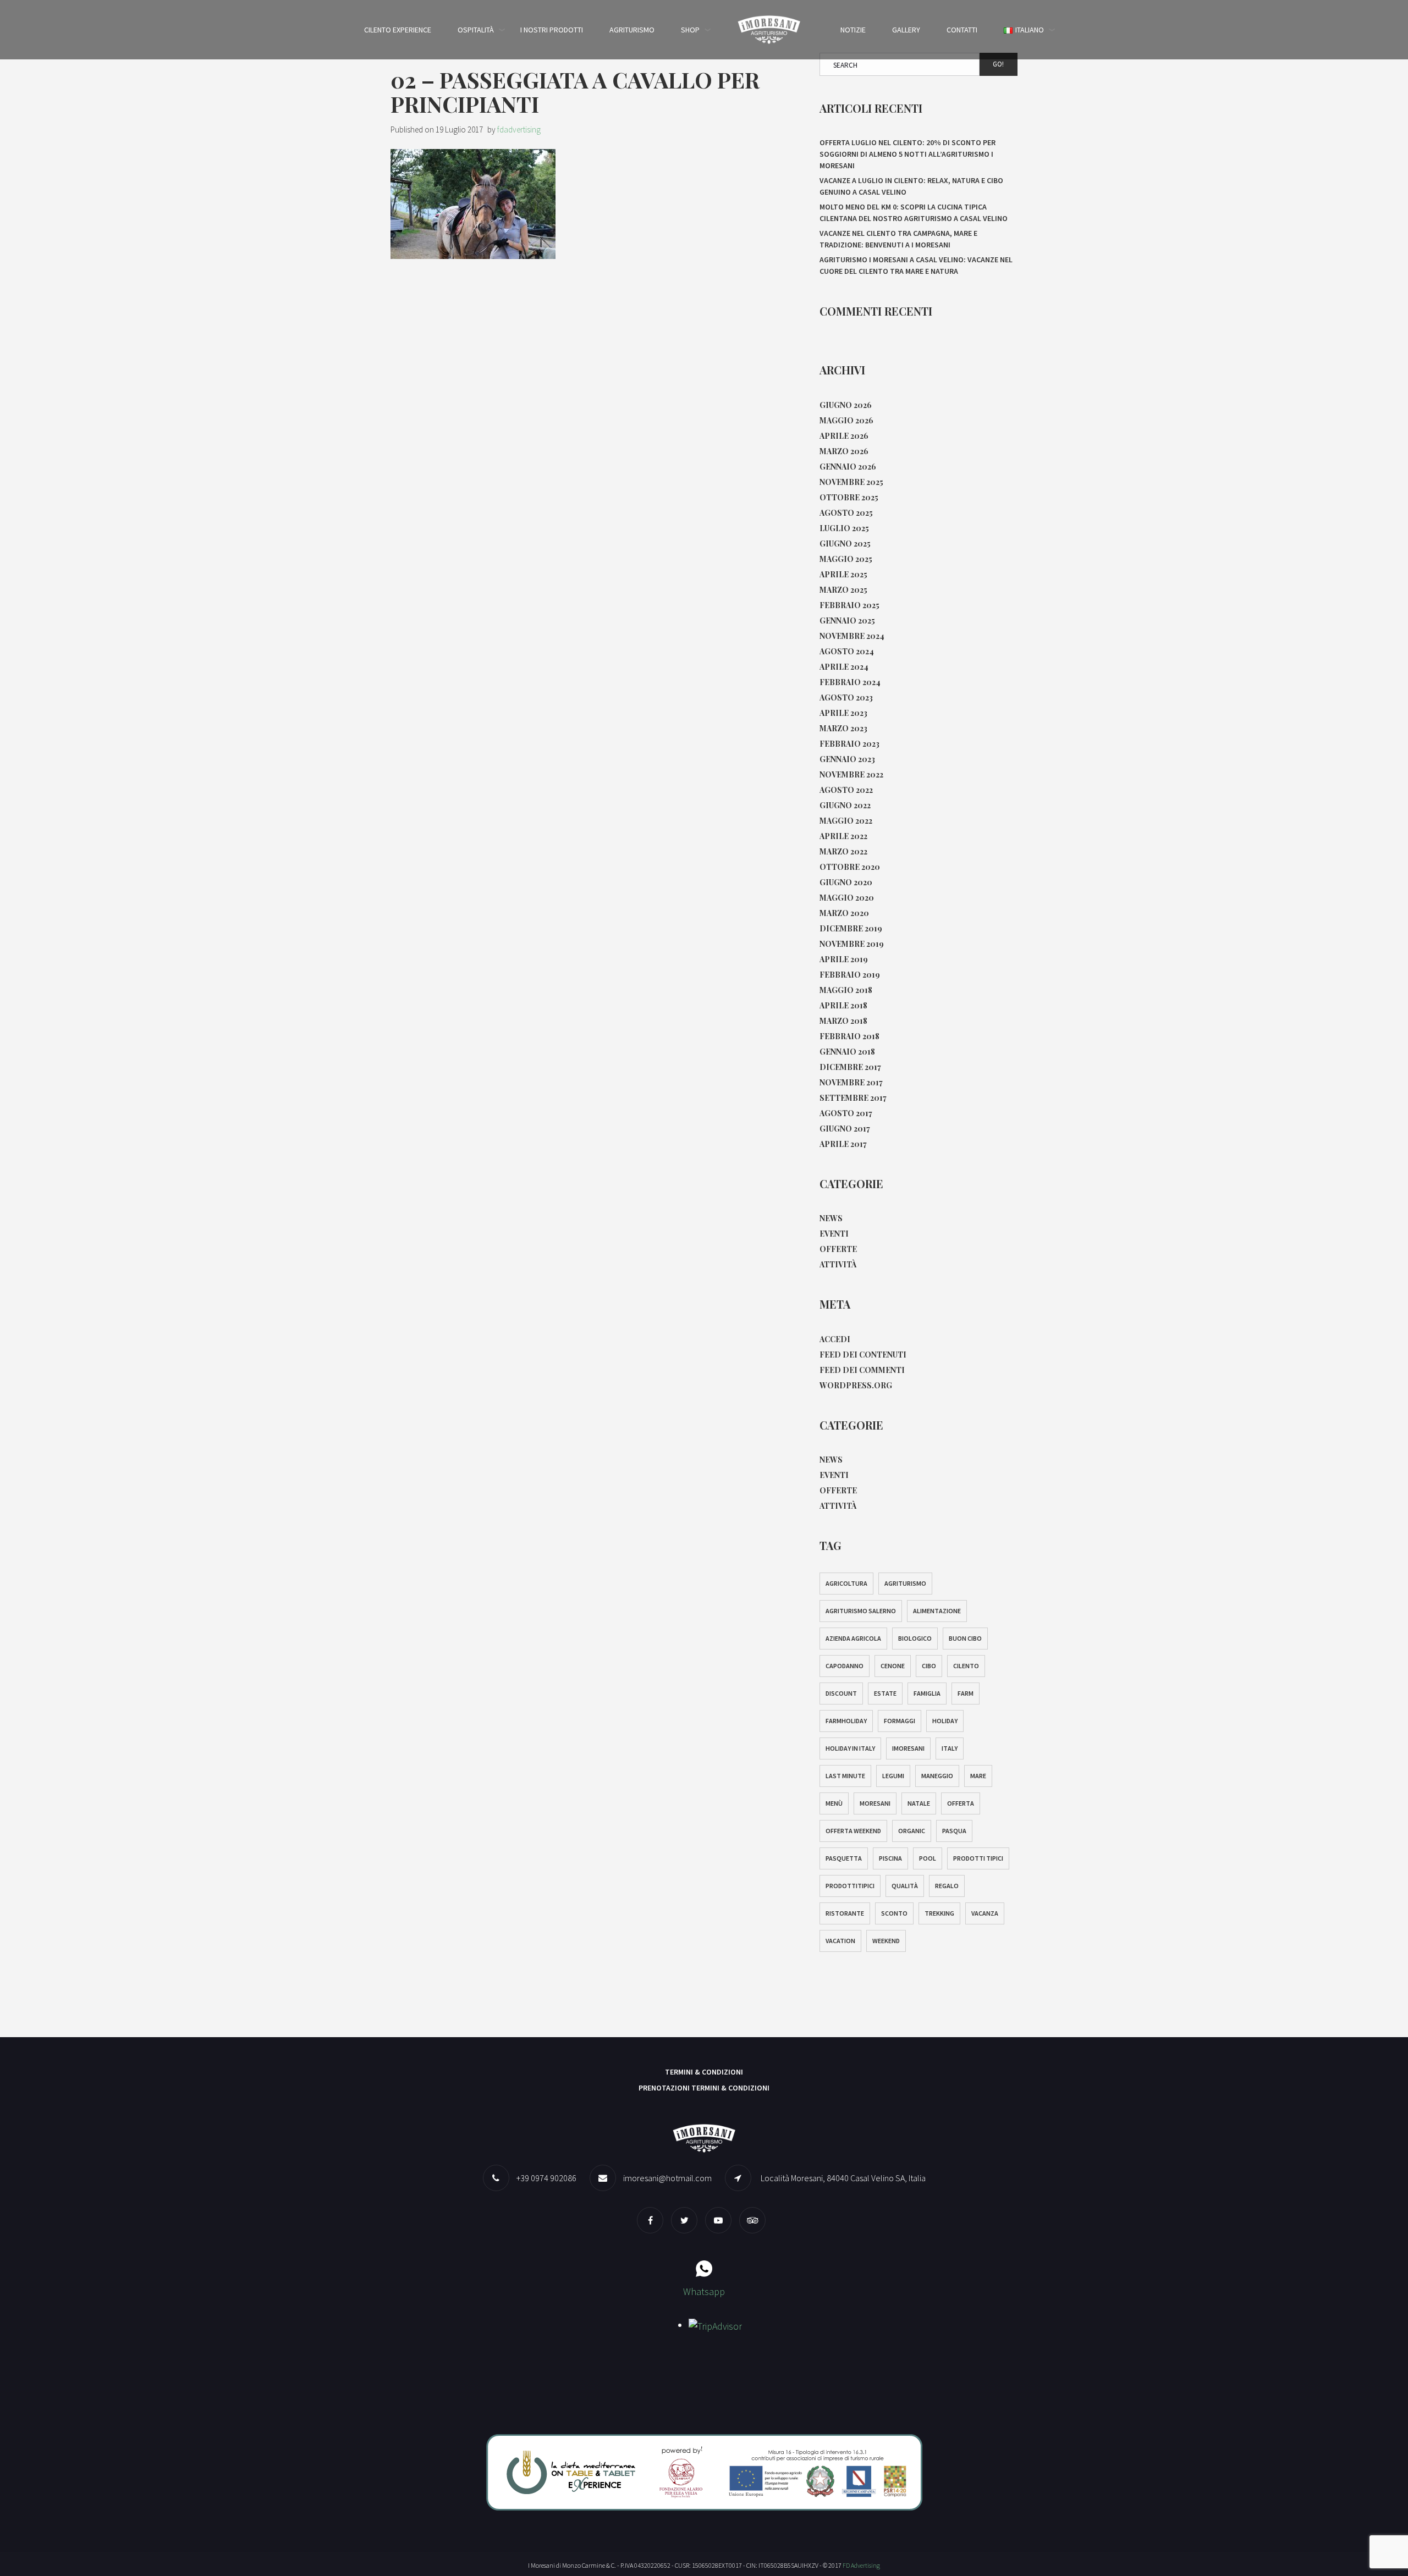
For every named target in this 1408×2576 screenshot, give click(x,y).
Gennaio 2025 (847, 620)
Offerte (838, 1249)
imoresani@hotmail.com (667, 2178)
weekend (886, 1941)
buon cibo (965, 1638)
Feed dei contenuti (863, 1355)
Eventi (834, 1234)
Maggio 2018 (846, 990)
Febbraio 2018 (849, 1036)
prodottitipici (850, 1886)
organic (912, 1831)
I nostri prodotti (552, 30)
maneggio (937, 1776)
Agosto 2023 (846, 697)
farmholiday (846, 1721)
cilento (966, 1666)
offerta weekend (853, 1831)
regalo (947, 1886)
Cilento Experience (398, 30)
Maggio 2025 (846, 559)
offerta (961, 1803)
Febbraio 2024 (850, 682)
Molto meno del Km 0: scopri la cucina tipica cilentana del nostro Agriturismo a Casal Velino (914, 213)
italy (950, 1748)
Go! (998, 64)
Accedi (835, 1339)
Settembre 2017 (853, 1098)
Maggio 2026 (846, 420)
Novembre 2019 (852, 944)
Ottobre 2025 (849, 497)
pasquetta (844, 1858)
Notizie (853, 30)
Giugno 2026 (846, 405)
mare (978, 1776)
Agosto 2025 (846, 513)
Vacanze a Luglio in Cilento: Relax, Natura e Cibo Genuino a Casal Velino (911, 186)
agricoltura (846, 1583)
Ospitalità (476, 30)
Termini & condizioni (704, 2072)
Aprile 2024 (844, 667)
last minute (845, 1776)
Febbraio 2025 (849, 605)
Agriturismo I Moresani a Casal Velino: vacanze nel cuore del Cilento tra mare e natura (916, 265)
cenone (893, 1666)
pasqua (954, 1831)
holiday (945, 1721)
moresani (875, 1803)
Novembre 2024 (852, 636)
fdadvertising (519, 129)
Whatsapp (704, 2291)
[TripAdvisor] (755, 2220)
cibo (929, 1666)
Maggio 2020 (847, 898)
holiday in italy (850, 1748)
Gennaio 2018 (847, 1052)
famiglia (927, 1693)
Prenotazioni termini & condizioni (704, 2088)
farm (966, 1693)
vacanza (985, 1913)
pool (928, 1858)
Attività (838, 1264)
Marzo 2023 (843, 728)
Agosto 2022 (846, 790)
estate (885, 1693)
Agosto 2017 (846, 1113)
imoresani (908, 1748)
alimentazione (937, 1611)
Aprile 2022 (843, 836)
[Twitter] (687, 2220)
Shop (690, 30)
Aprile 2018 (843, 1005)
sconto (894, 1913)
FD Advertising (861, 2565)
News (831, 1218)
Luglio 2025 (844, 528)
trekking (939, 1913)
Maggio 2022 (846, 821)
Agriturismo (632, 30)
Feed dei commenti (862, 1370)
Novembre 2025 (851, 482)
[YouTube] (721, 2220)
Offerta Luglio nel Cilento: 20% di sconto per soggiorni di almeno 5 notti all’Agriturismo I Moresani (908, 154)
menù (834, 1803)
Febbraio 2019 (850, 975)
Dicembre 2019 (851, 928)
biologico (915, 1638)
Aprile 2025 (843, 574)
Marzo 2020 (844, 913)
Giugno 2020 (846, 882)
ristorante (845, 1913)
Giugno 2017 (845, 1129)
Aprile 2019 (844, 959)
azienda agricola (853, 1638)
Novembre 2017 (851, 1082)
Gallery (906, 30)
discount (841, 1693)
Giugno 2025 (845, 544)
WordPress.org (856, 1385)
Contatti (962, 30)
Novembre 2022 (851, 774)
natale (919, 1803)
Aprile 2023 (843, 713)
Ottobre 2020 (850, 867)
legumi (893, 1776)
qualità (905, 1886)
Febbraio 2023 (849, 744)
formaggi (900, 1721)
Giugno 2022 (845, 805)
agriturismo (905, 1583)
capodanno (845, 1666)
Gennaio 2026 (848, 467)
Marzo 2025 (843, 590)
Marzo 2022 (843, 851)
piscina (890, 1858)
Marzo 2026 (844, 451)
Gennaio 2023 (847, 759)
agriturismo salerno (861, 1611)
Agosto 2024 (847, 651)
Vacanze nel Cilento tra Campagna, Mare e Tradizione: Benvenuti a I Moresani (898, 239)
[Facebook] (653, 2220)
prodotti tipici (978, 1858)
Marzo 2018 (843, 1021)
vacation (840, 1941)
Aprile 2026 (844, 436)
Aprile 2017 (843, 1144)
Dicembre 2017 (850, 1067)
